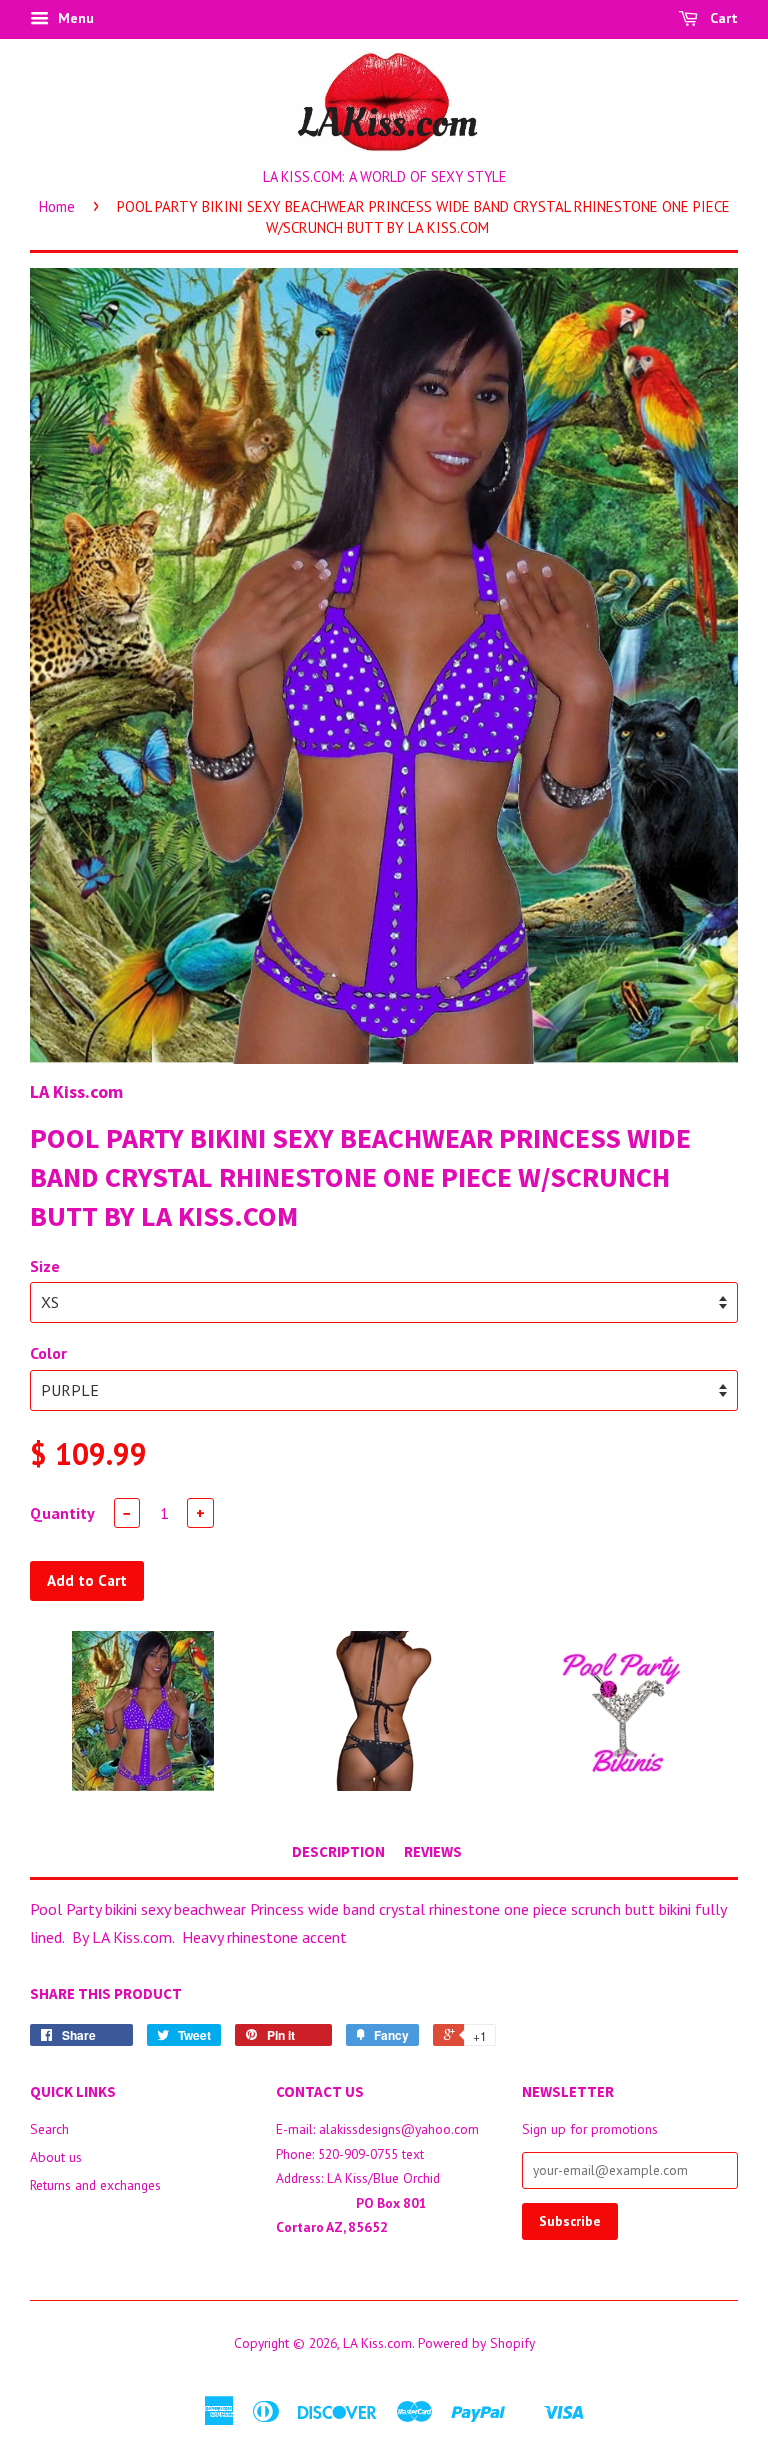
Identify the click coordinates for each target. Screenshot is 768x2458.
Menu (74, 18)
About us (56, 2157)
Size (45, 1266)
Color (48, 1353)
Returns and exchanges (95, 2185)
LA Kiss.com (377, 2343)
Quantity (62, 1513)
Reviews (433, 1851)
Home (57, 206)
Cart (722, 18)
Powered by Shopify (476, 2343)
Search (49, 2129)
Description (338, 1851)
